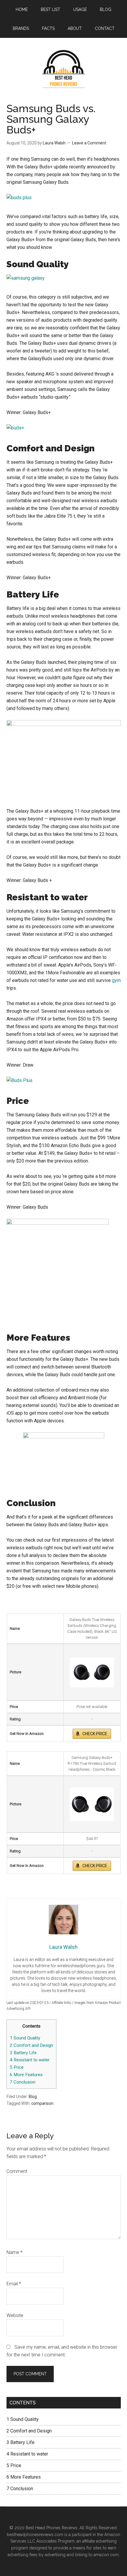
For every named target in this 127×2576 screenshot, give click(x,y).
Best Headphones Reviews (64, 69)
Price (17, 2067)
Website (15, 2315)
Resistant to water (30, 2060)
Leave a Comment (89, 143)
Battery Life (23, 2053)
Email (14, 2284)
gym (116, 980)
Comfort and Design (31, 2045)
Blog (33, 2097)
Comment (17, 2171)
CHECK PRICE (95, 1734)
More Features (26, 2075)
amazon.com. (107, 2555)
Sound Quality (25, 2038)
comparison (42, 2103)
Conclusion (23, 2082)
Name (14, 2252)
